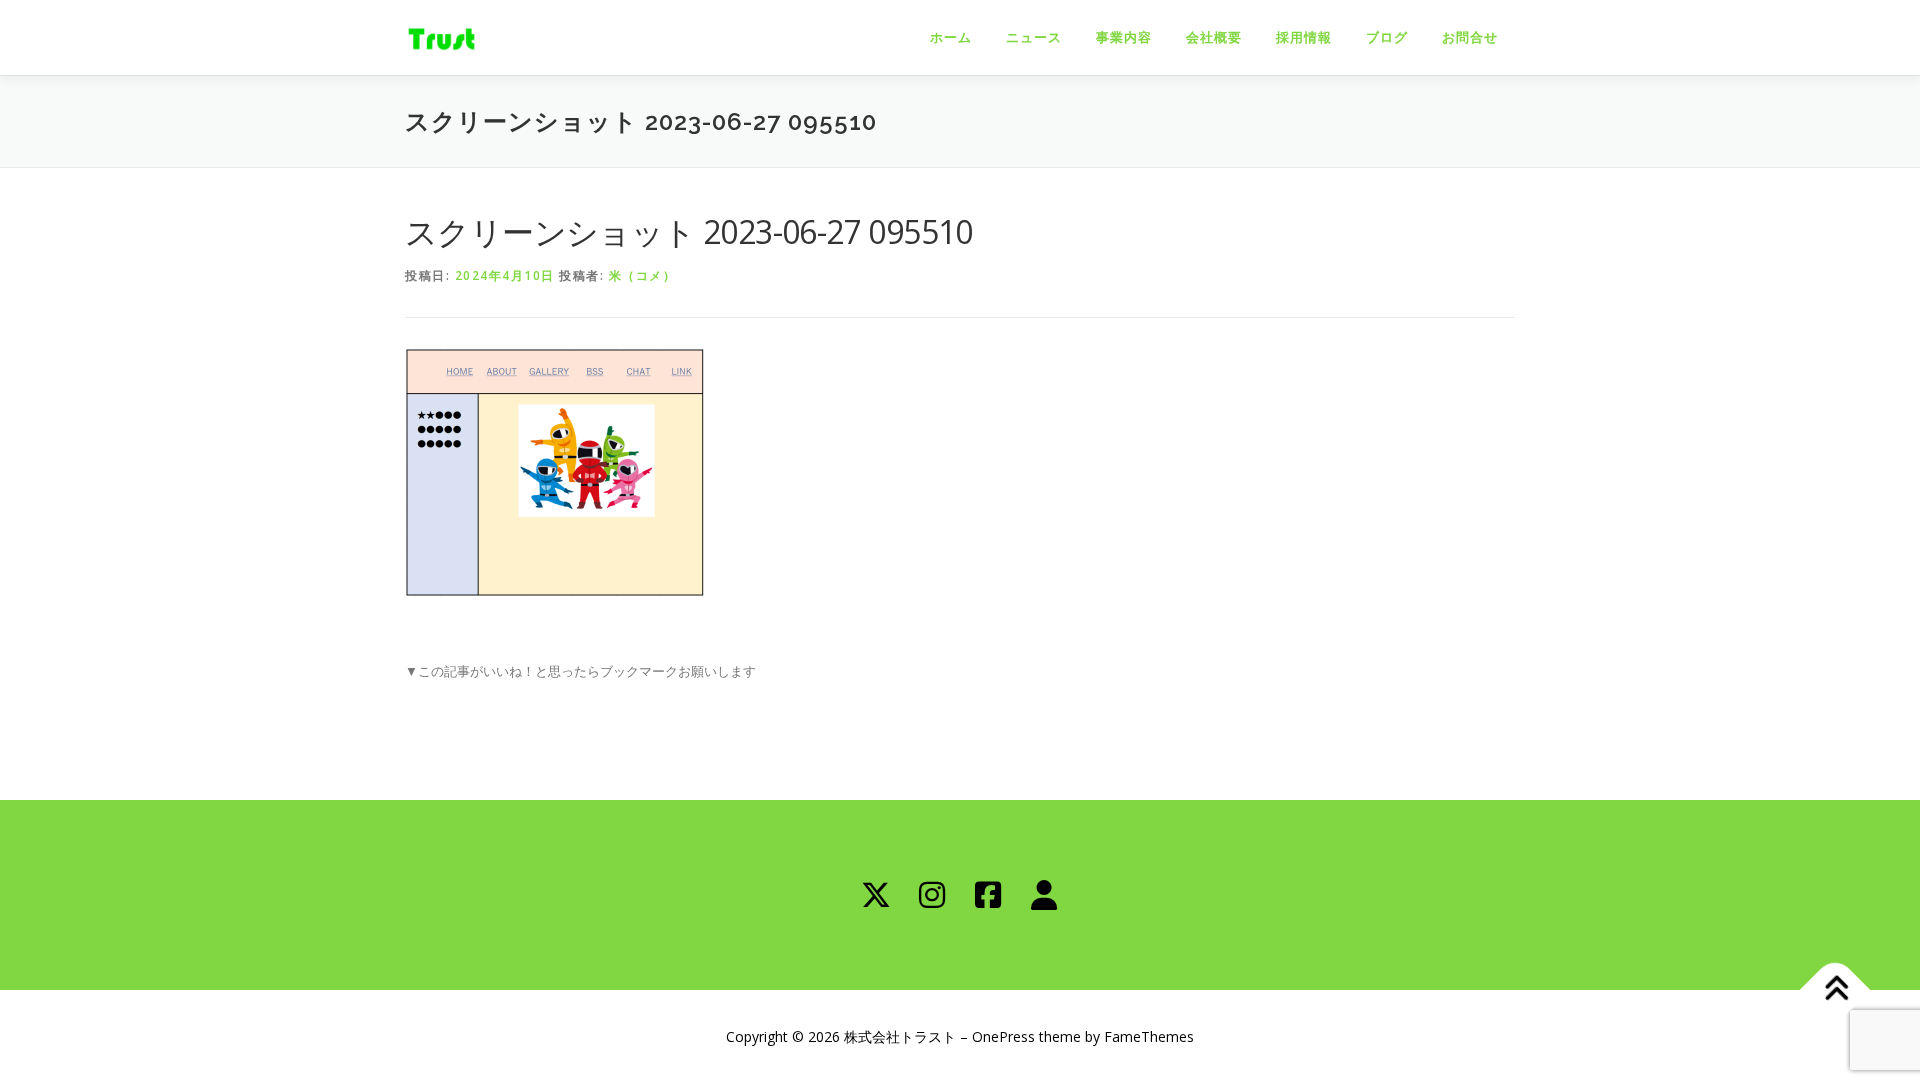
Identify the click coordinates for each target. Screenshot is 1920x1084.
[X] (876, 895)
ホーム (951, 37)
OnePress (1003, 1036)
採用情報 (1304, 37)
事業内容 (1124, 37)
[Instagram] (932, 895)
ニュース (1034, 37)
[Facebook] (988, 895)
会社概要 (1214, 37)
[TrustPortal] (1044, 895)
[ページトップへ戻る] (1835, 989)
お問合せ (1470, 37)
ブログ (1387, 37)
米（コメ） (643, 275)
